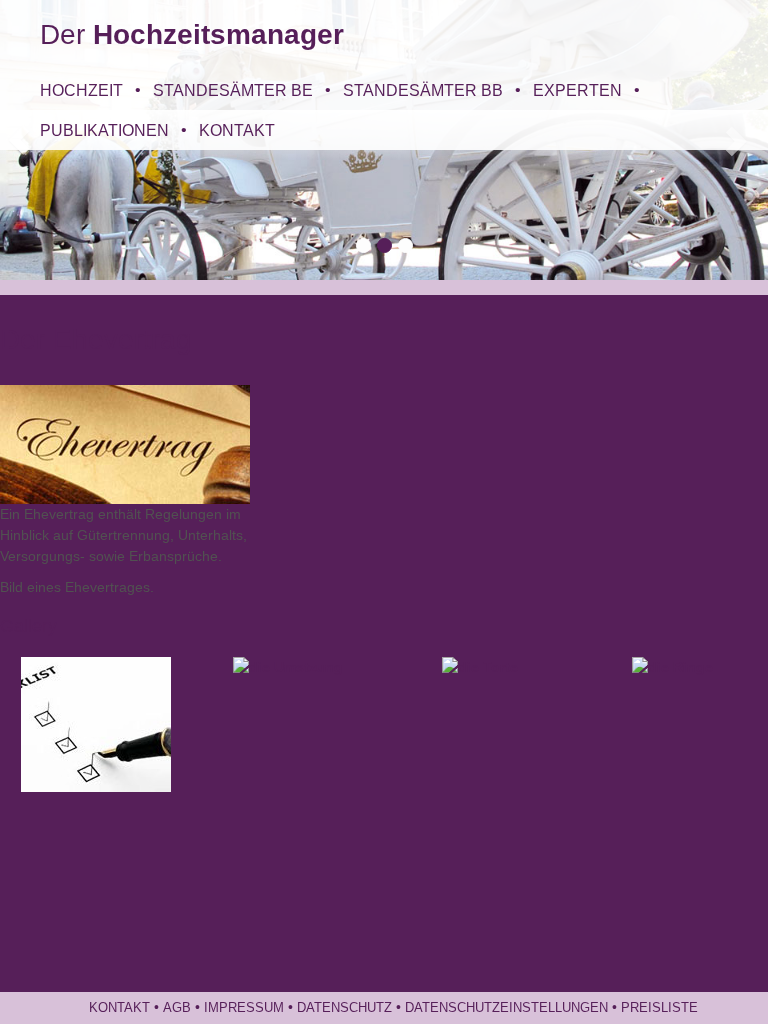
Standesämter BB (423, 90)
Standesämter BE (233, 90)
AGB (177, 1008)
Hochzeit (81, 90)
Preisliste (659, 1008)
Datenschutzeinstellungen (506, 1008)
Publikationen (104, 130)
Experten (577, 90)
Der (192, 34)
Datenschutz (344, 1008)
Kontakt (237, 130)
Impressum (244, 1008)
